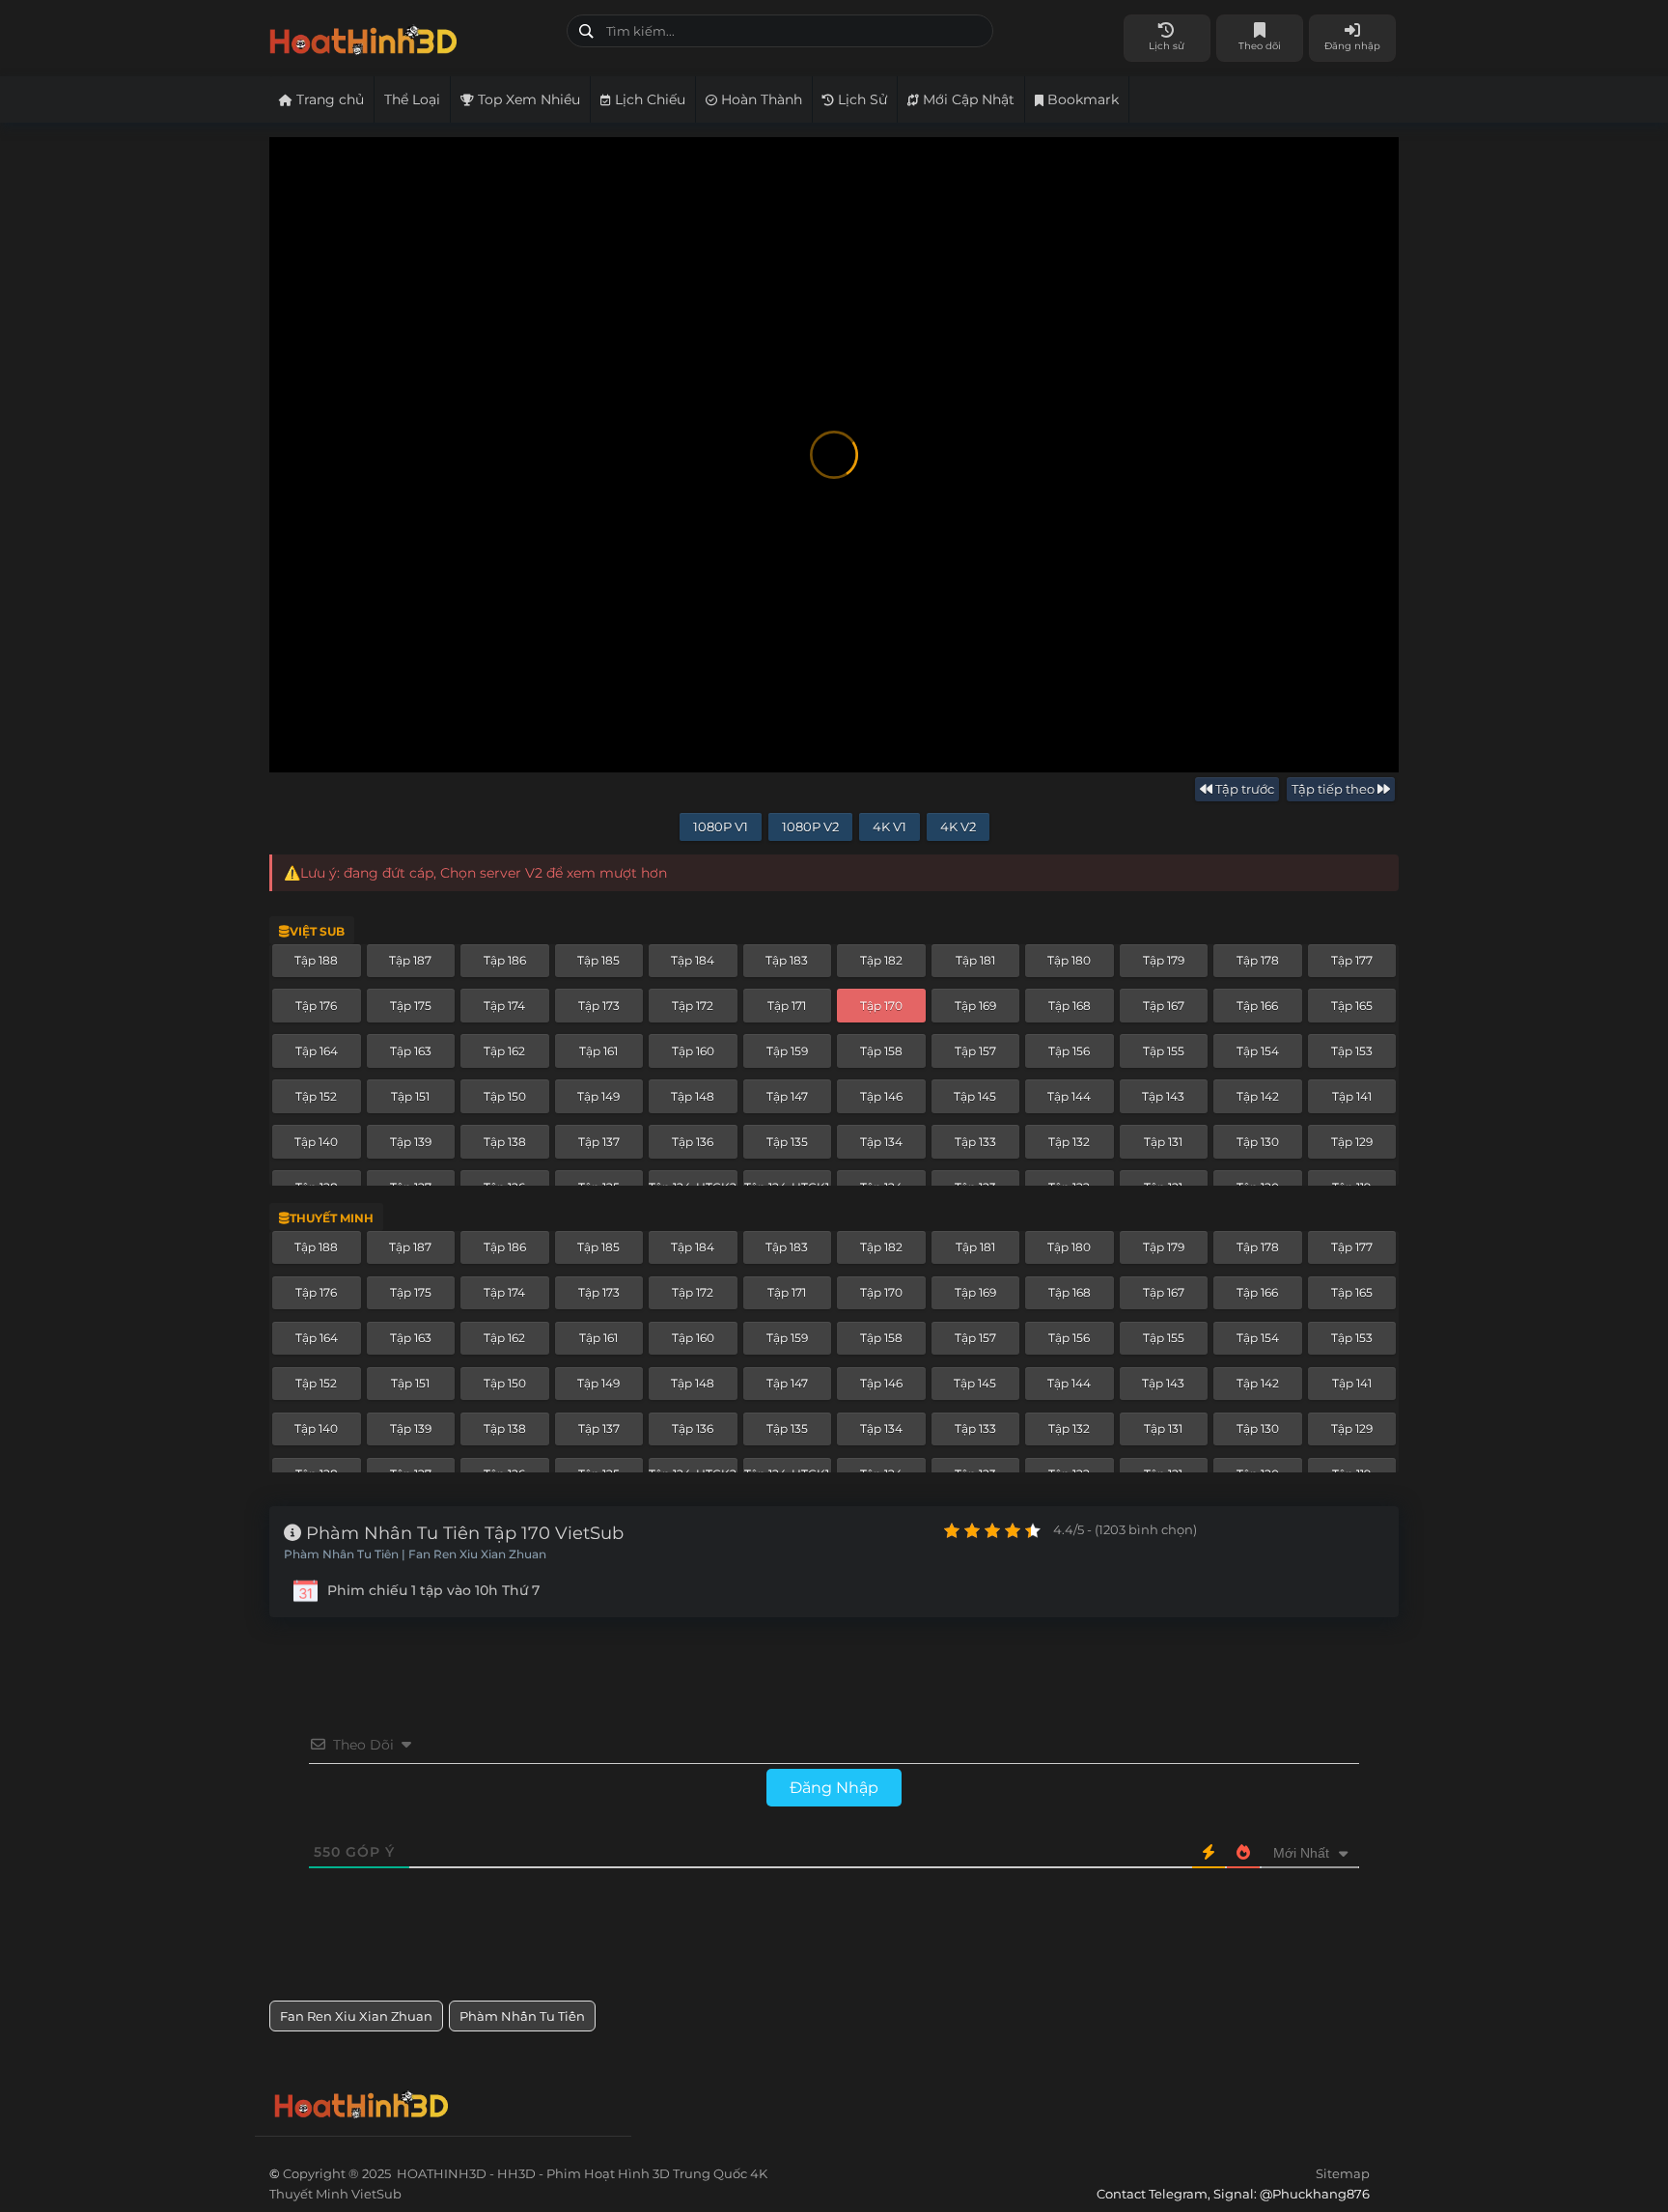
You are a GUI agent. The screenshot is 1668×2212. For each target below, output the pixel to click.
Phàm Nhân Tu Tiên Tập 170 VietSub (462, 1533)
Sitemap (1343, 2173)
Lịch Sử (861, 99)
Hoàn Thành (760, 99)
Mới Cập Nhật (967, 99)
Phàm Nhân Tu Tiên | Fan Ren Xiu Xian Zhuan (415, 1554)
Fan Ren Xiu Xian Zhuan (356, 2016)
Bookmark (1081, 99)
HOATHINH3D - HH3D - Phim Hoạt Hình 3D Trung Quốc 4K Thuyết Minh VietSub (411, 36)
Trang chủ (328, 99)
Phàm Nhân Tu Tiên (522, 2016)
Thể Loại (412, 99)
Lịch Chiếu (648, 99)
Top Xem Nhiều (527, 99)
